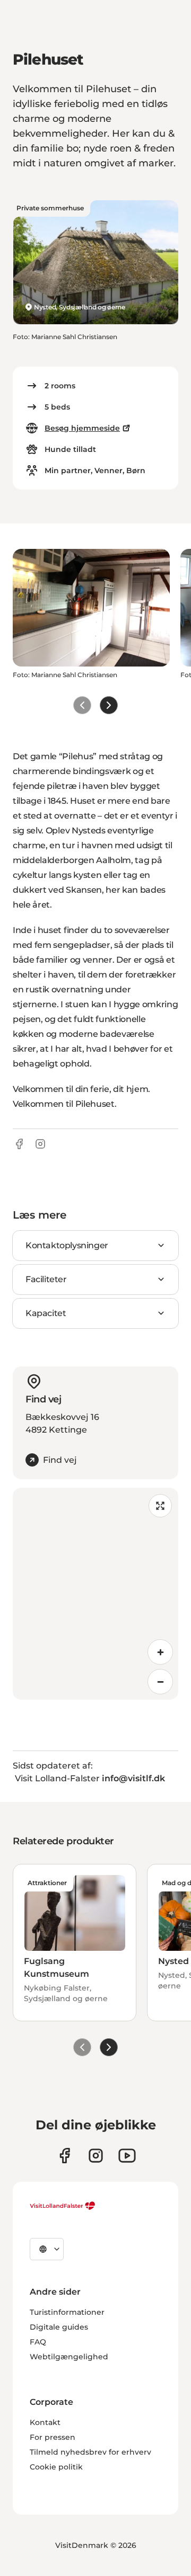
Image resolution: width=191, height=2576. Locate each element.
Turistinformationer (67, 2312)
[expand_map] (160, 1506)
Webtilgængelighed (69, 2357)
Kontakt (45, 2422)
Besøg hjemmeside (82, 428)
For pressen (53, 2437)
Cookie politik (56, 2467)
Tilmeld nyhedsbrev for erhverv (90, 2452)
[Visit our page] (64, 2156)
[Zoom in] (160, 1652)
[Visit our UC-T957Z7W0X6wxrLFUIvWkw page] (127, 2156)
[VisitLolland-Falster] (63, 2206)
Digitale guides (59, 2327)
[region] (95, 1594)
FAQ (38, 2342)
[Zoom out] (160, 1682)
